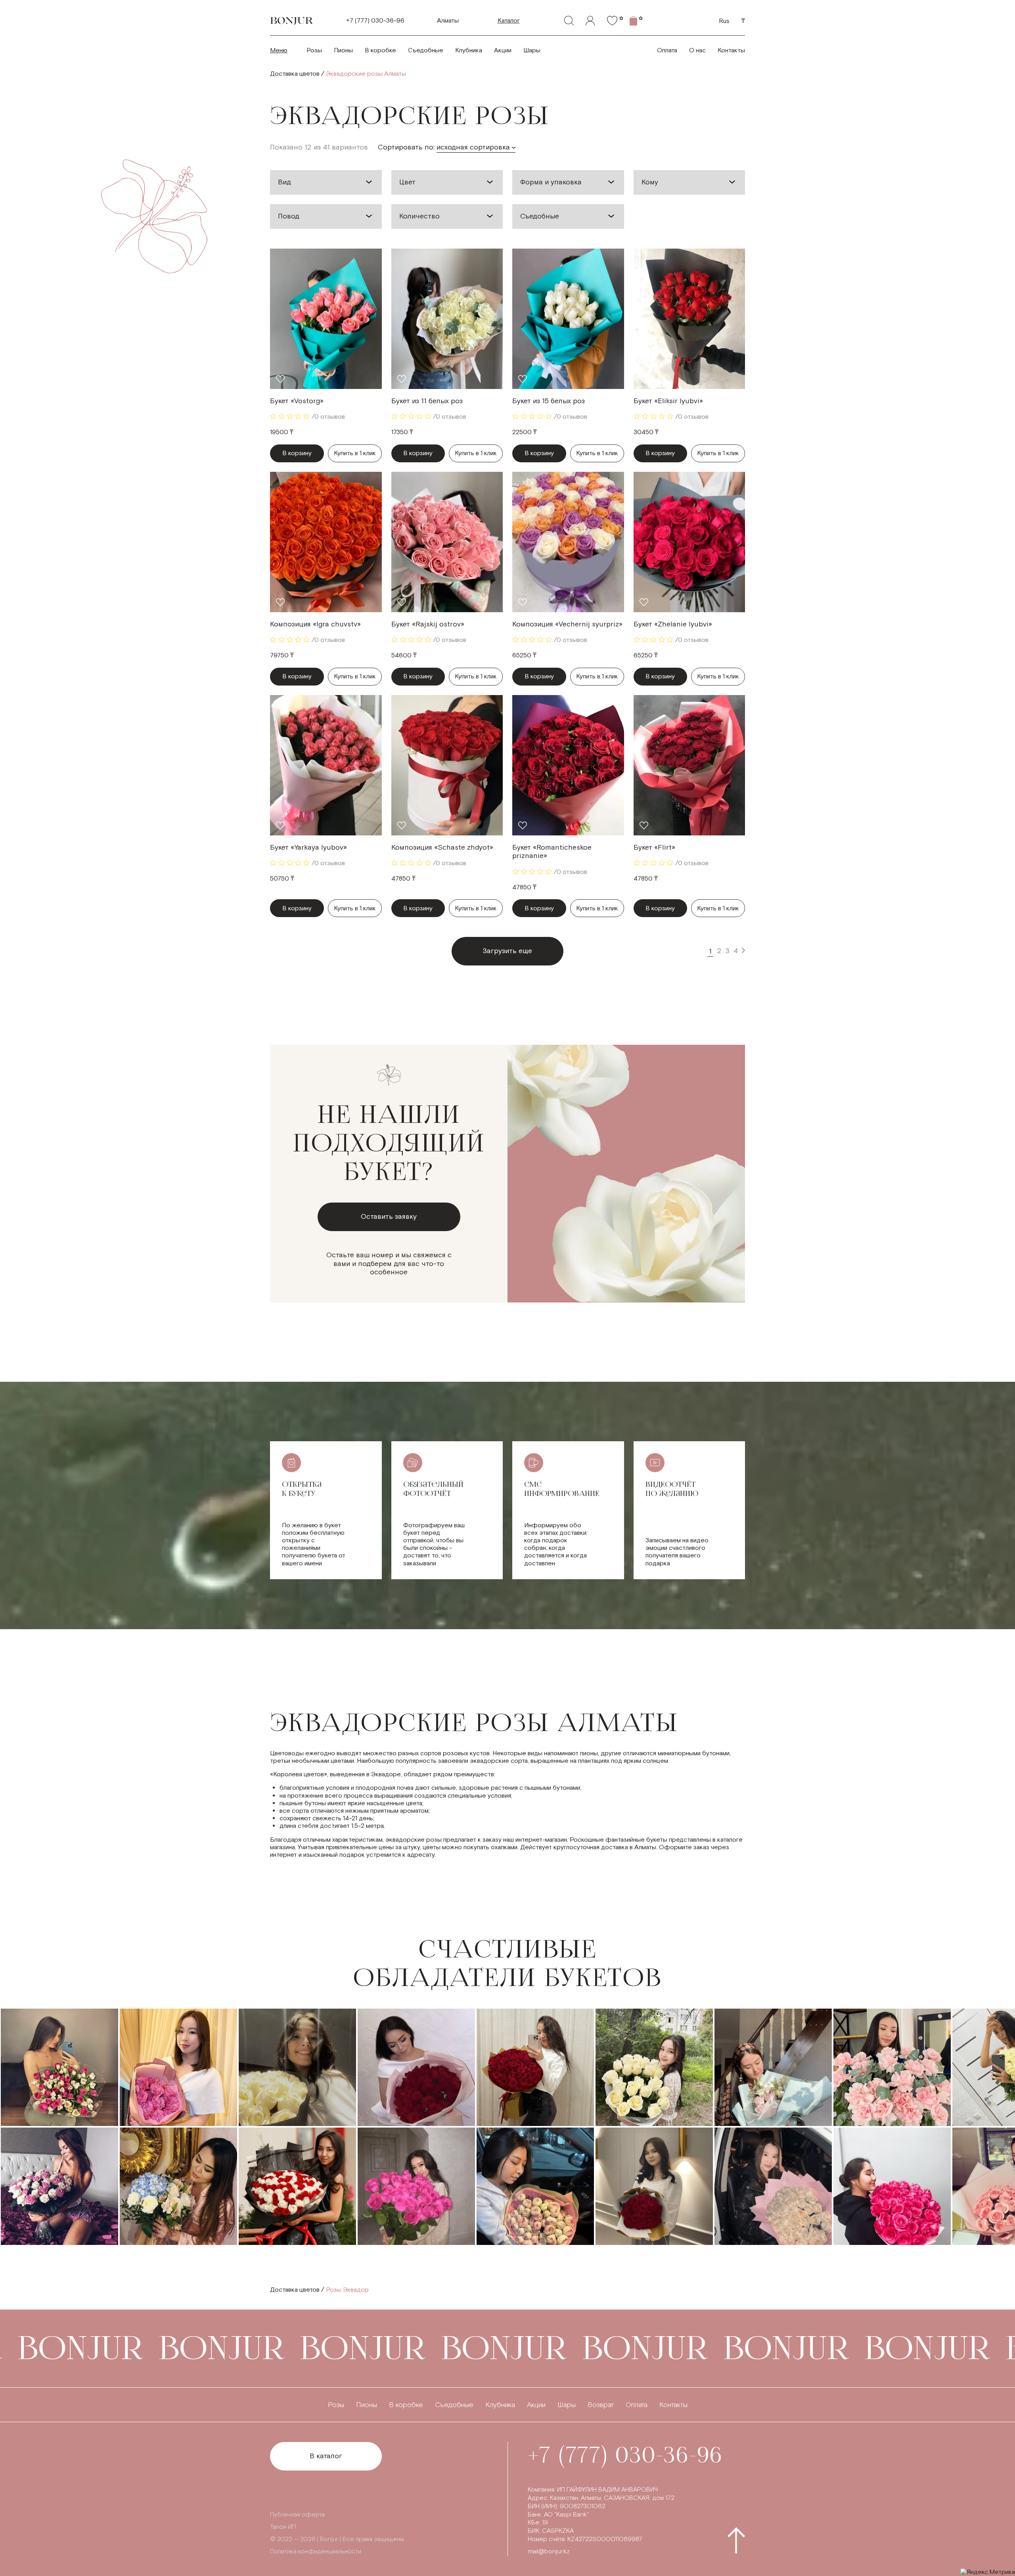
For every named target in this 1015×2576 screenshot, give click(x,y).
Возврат (601, 2405)
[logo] (292, 21)
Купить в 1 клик (355, 453)
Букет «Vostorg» (297, 401)
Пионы (343, 51)
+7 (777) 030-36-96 (375, 21)
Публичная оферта (297, 2515)
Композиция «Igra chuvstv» (315, 624)
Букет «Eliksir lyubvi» (668, 401)
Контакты (731, 51)
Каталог (509, 21)
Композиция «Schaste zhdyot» (442, 847)
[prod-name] (326, 319)
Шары (532, 51)
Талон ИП (283, 2527)
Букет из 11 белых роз (427, 401)
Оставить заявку (389, 1217)
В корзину (297, 453)
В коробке (380, 51)
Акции (503, 51)
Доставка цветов (295, 74)
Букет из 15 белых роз (549, 401)
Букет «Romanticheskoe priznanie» (552, 852)
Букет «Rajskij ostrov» (428, 624)
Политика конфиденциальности (316, 2552)
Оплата (667, 51)
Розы (314, 51)
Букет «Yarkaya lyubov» (308, 847)
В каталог (326, 2456)
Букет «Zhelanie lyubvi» (673, 624)
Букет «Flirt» (654, 847)
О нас (697, 51)
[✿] (612, 21)
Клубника (469, 51)
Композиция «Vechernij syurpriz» (567, 624)
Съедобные (426, 51)
